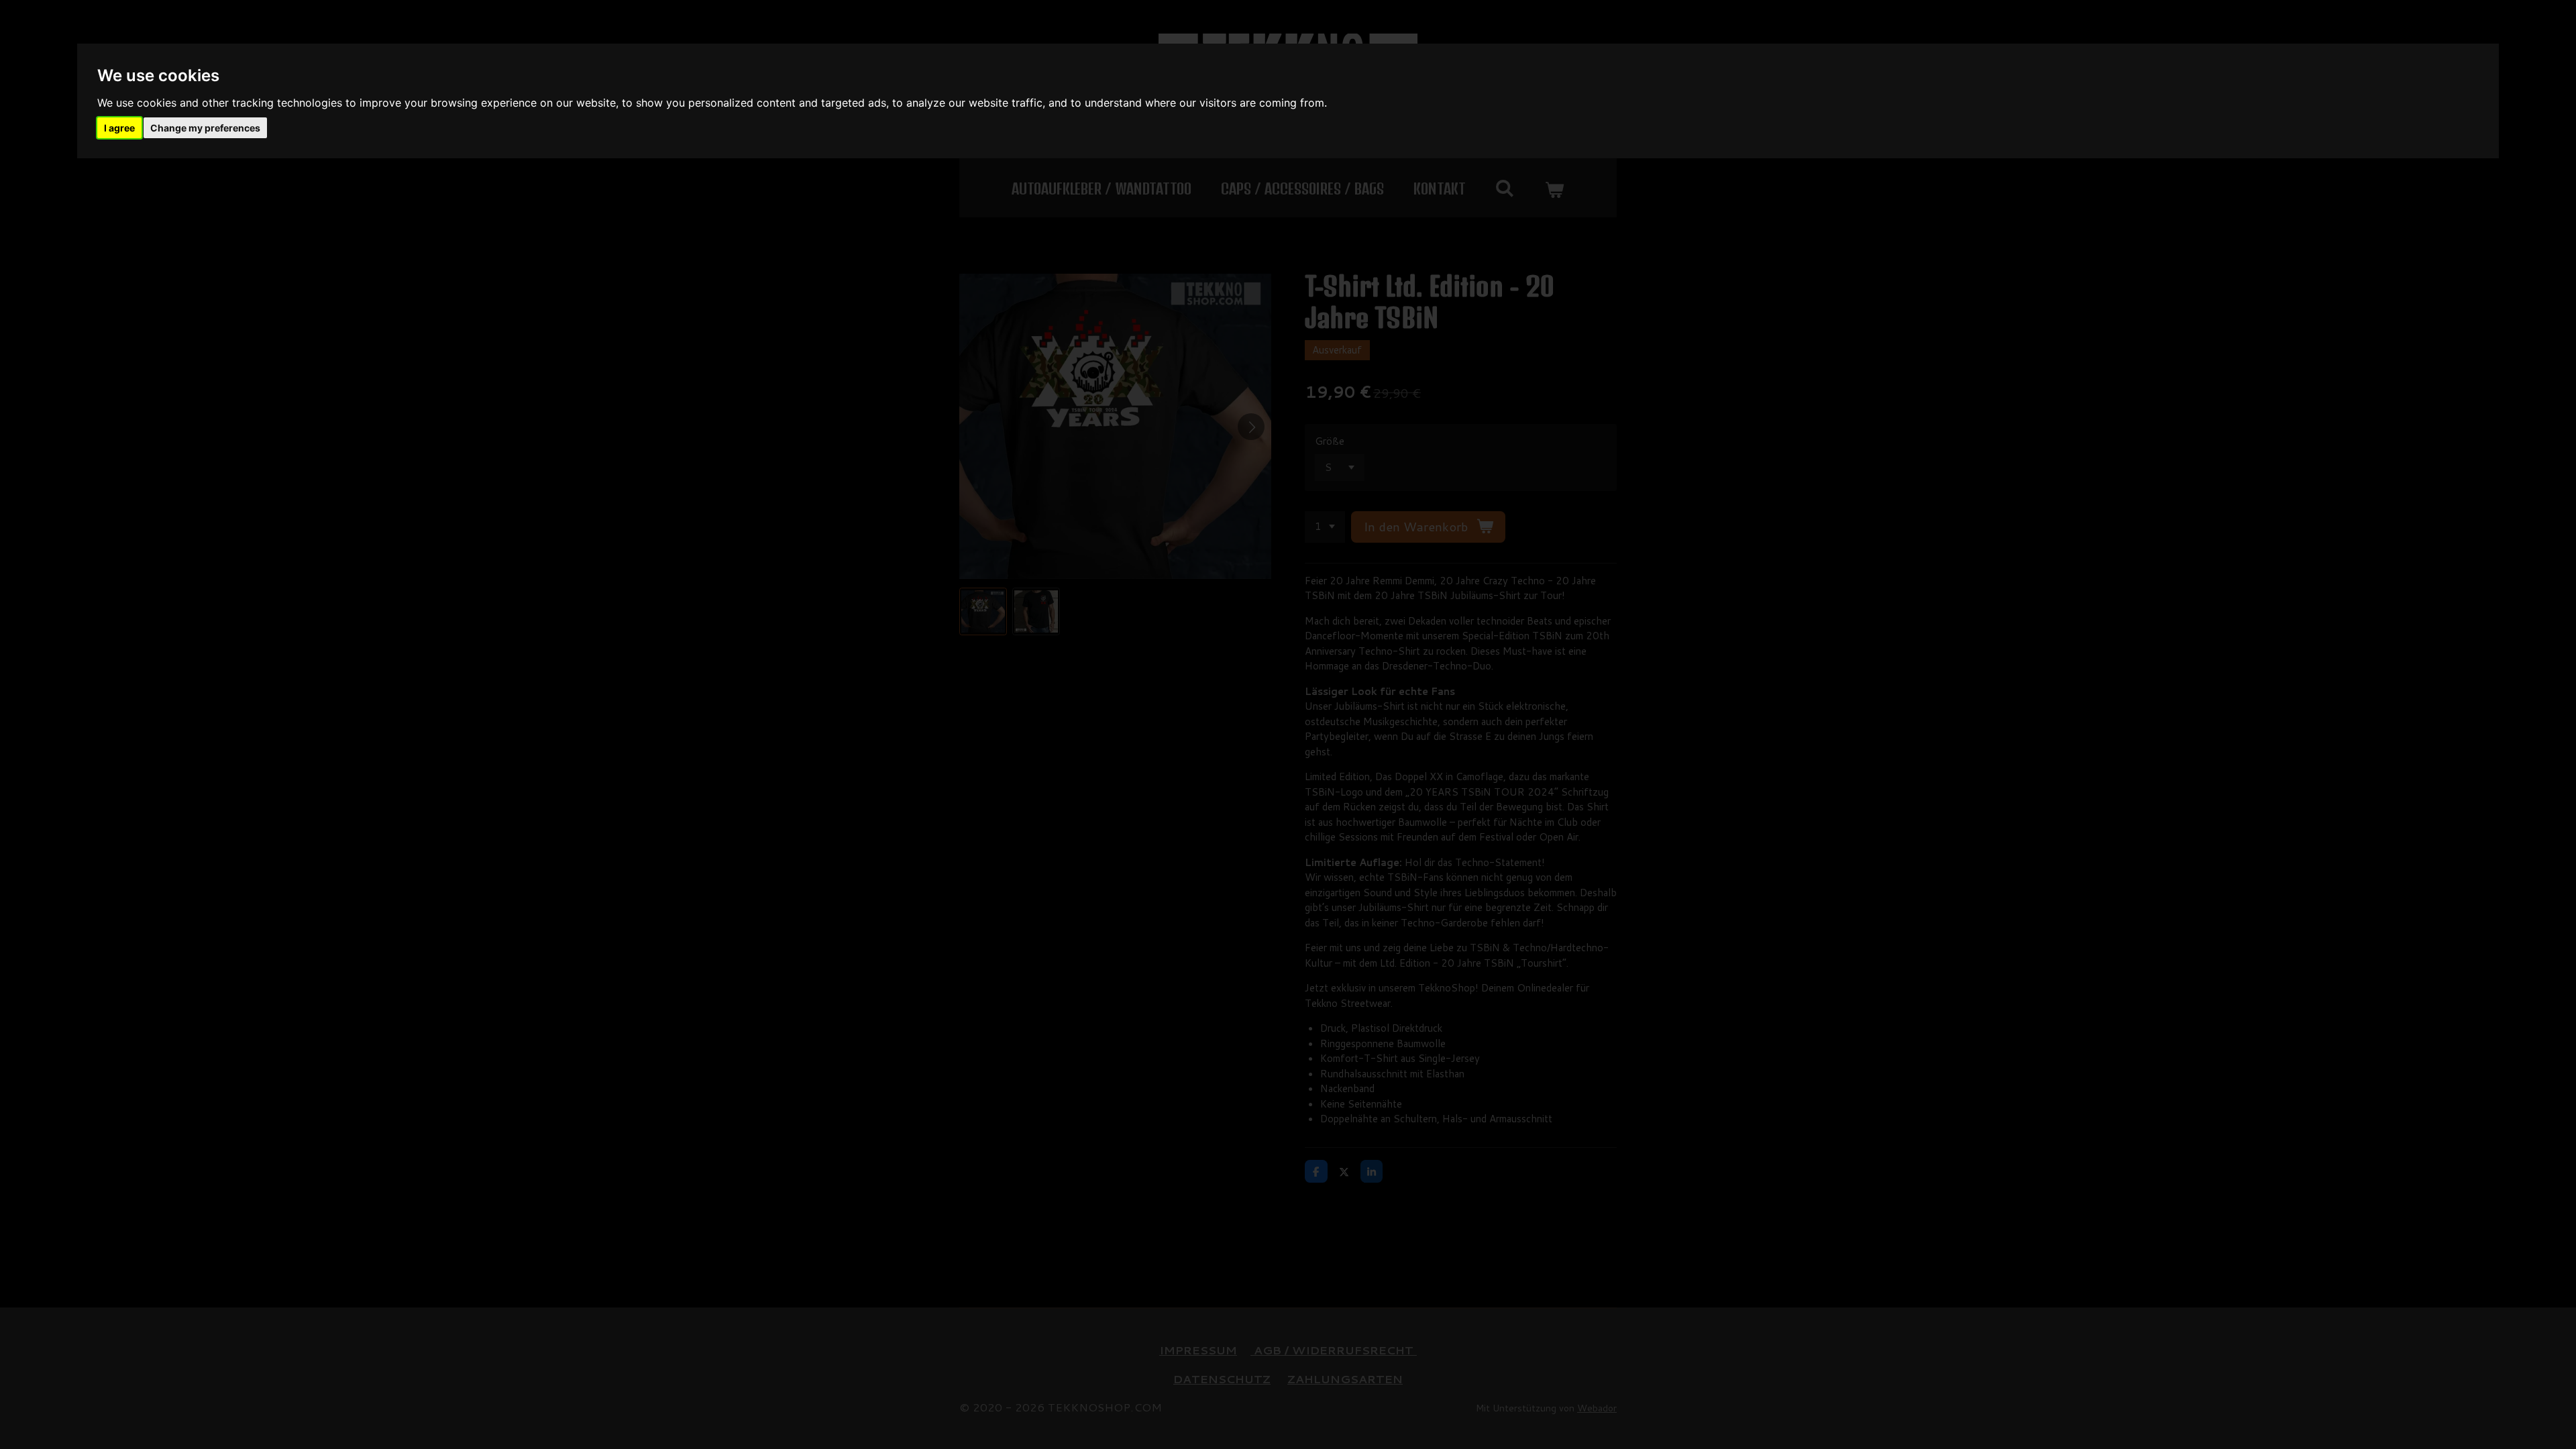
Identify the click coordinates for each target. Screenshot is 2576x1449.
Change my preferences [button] (205, 128)
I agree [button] (119, 128)
